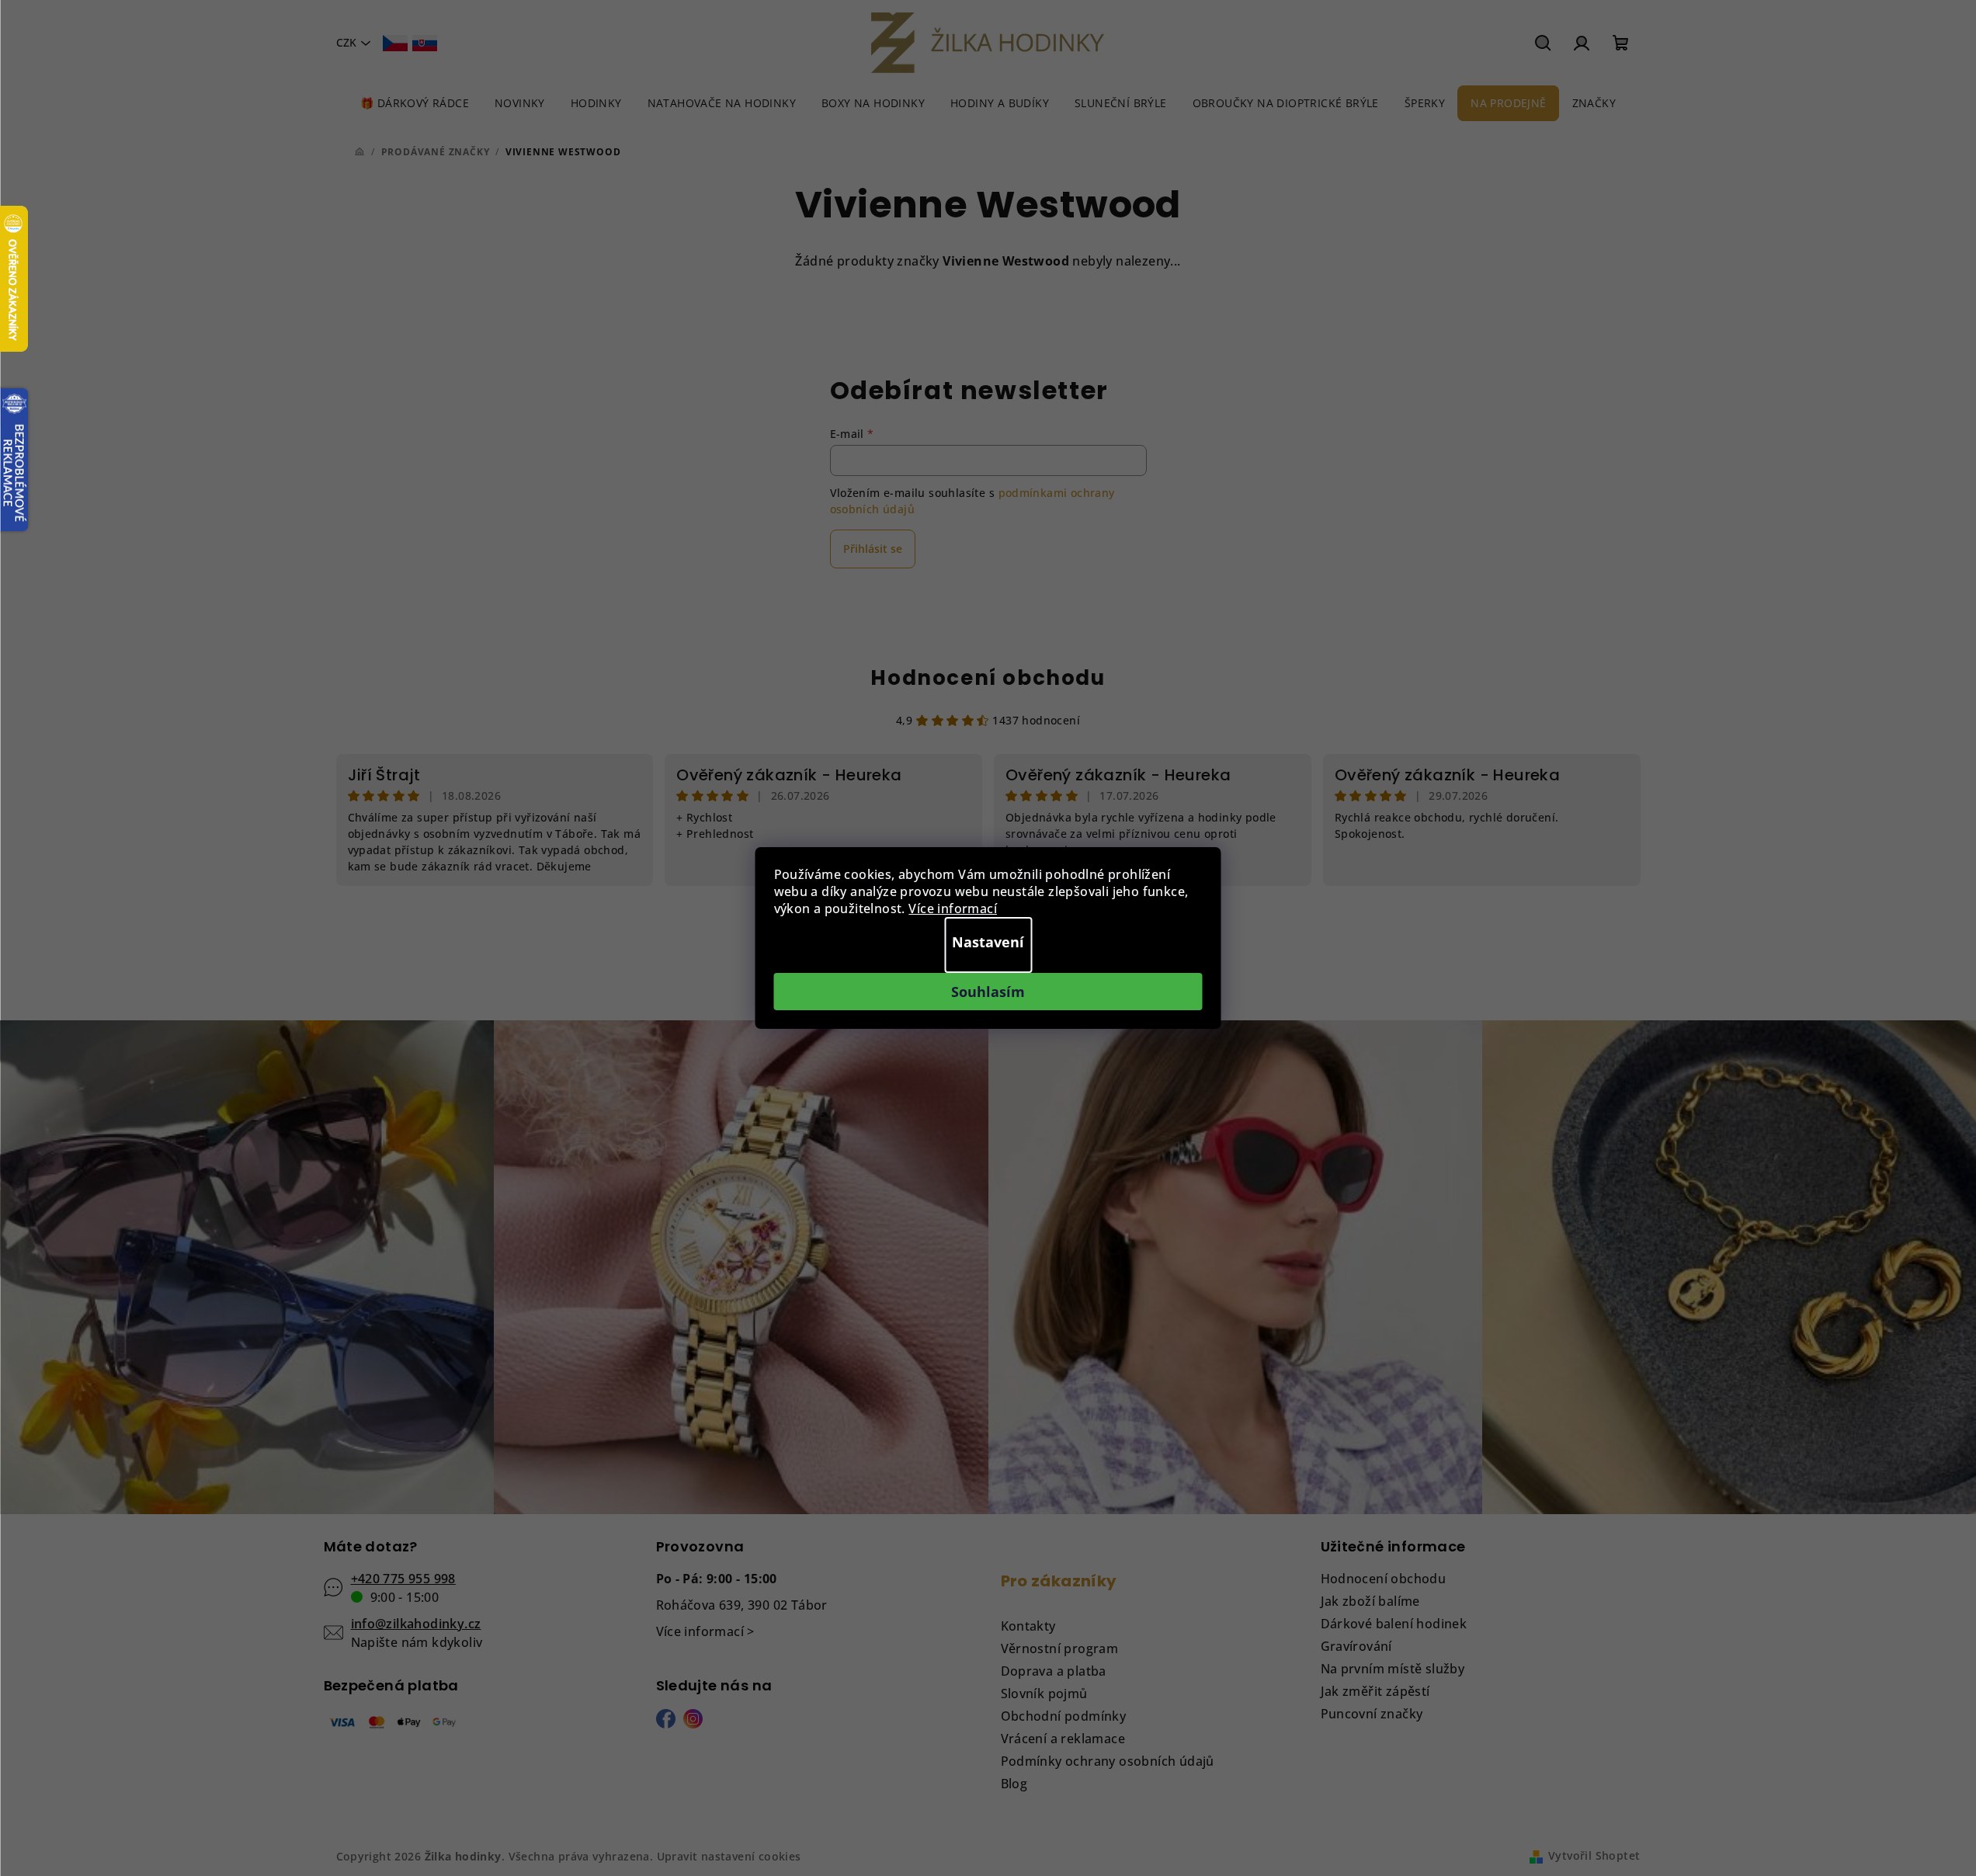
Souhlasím (988, 992)
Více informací (953, 908)
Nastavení (988, 942)
